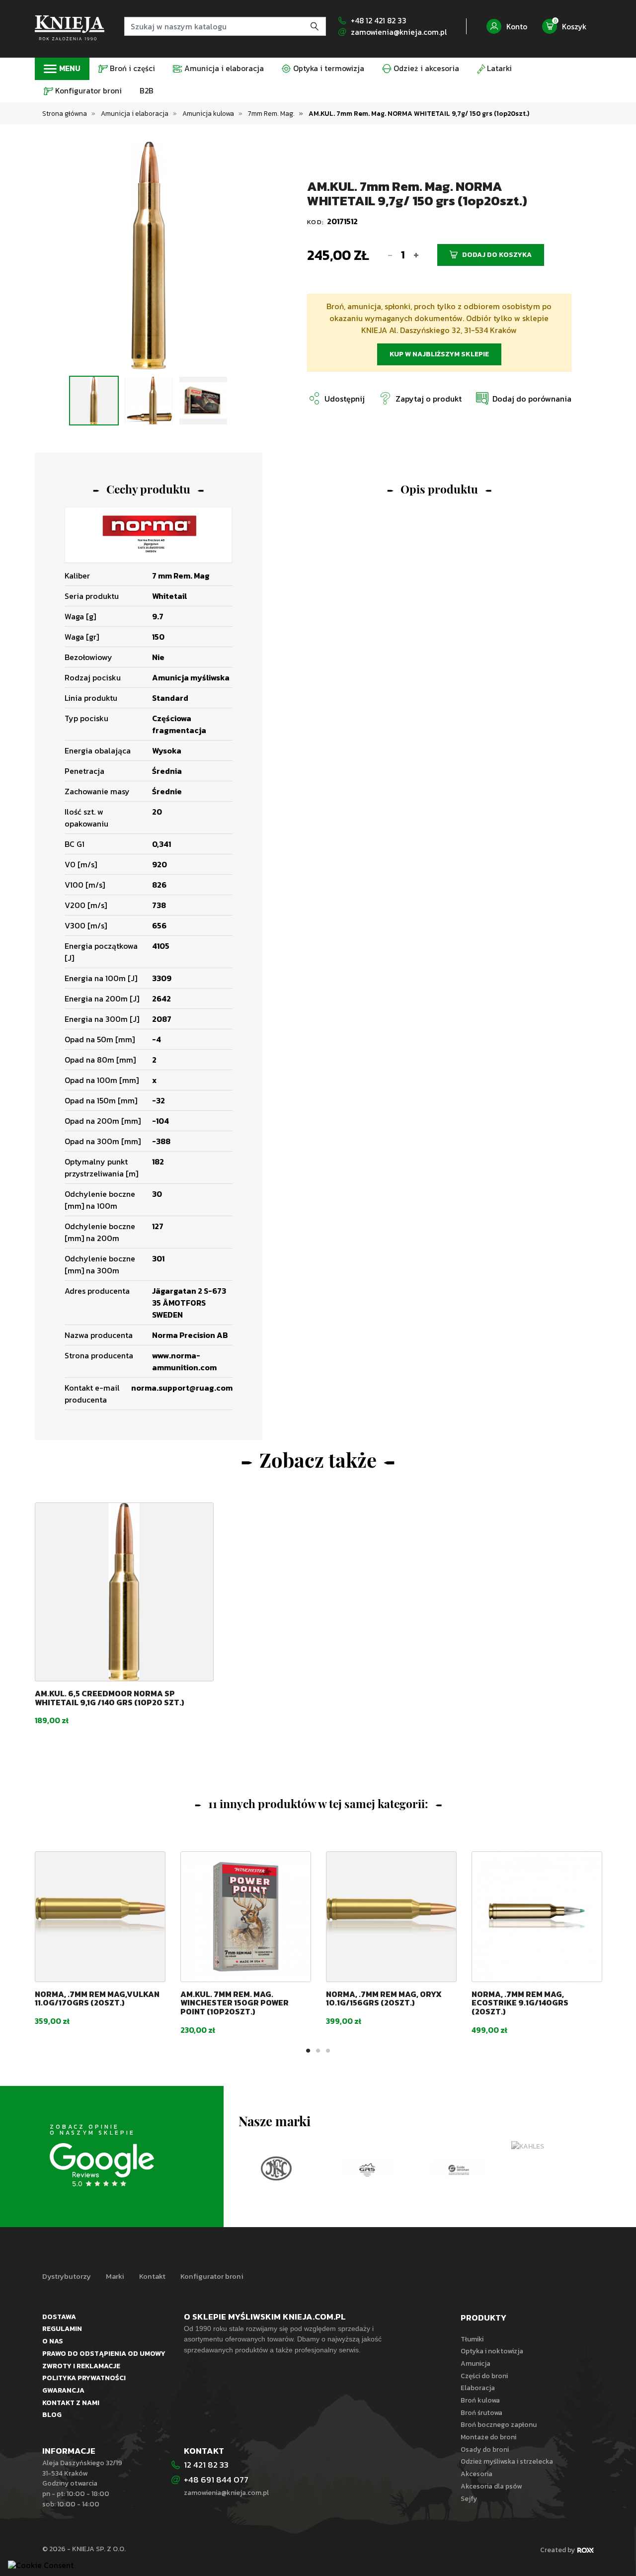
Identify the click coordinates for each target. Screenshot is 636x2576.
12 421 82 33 (206, 2465)
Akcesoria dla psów (491, 2486)
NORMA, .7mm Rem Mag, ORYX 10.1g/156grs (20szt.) (384, 1998)
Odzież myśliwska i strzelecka (507, 2461)
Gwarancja (63, 2390)
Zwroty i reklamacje (81, 2366)
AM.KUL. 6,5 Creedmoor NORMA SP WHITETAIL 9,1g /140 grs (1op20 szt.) (110, 1698)
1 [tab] (139, 357)
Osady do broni (485, 2449)
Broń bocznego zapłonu (499, 2424)
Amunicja (476, 2363)
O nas (53, 2341)
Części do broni (484, 2376)
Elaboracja (478, 2388)
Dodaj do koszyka (497, 255)
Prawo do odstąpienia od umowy (104, 2353)
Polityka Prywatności (84, 2378)
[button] (523, 398)
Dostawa (59, 2317)
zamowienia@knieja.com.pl (399, 32)
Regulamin (62, 2328)
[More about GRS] (279, 2168)
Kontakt (152, 2276)
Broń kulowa (480, 2400)
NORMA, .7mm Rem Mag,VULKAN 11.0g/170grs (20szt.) (97, 1998)
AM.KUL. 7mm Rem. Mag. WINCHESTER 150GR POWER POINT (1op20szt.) (235, 2003)
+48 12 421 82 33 (379, 21)
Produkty (483, 2318)
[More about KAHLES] (461, 2146)
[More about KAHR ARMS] (552, 2168)
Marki (115, 2276)
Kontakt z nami (71, 2403)
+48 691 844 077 (217, 2480)
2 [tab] (149, 357)
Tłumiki (472, 2339)
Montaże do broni (488, 2437)
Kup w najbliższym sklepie (439, 354)
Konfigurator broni (212, 2276)
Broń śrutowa (481, 2412)
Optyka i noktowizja (492, 2351)
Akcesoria (477, 2474)
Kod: (317, 222)
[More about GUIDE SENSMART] (370, 2168)
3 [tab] (159, 357)
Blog (52, 2414)
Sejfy (469, 2498)
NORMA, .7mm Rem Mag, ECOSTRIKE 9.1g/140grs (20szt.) (520, 2003)
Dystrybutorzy (67, 2276)
